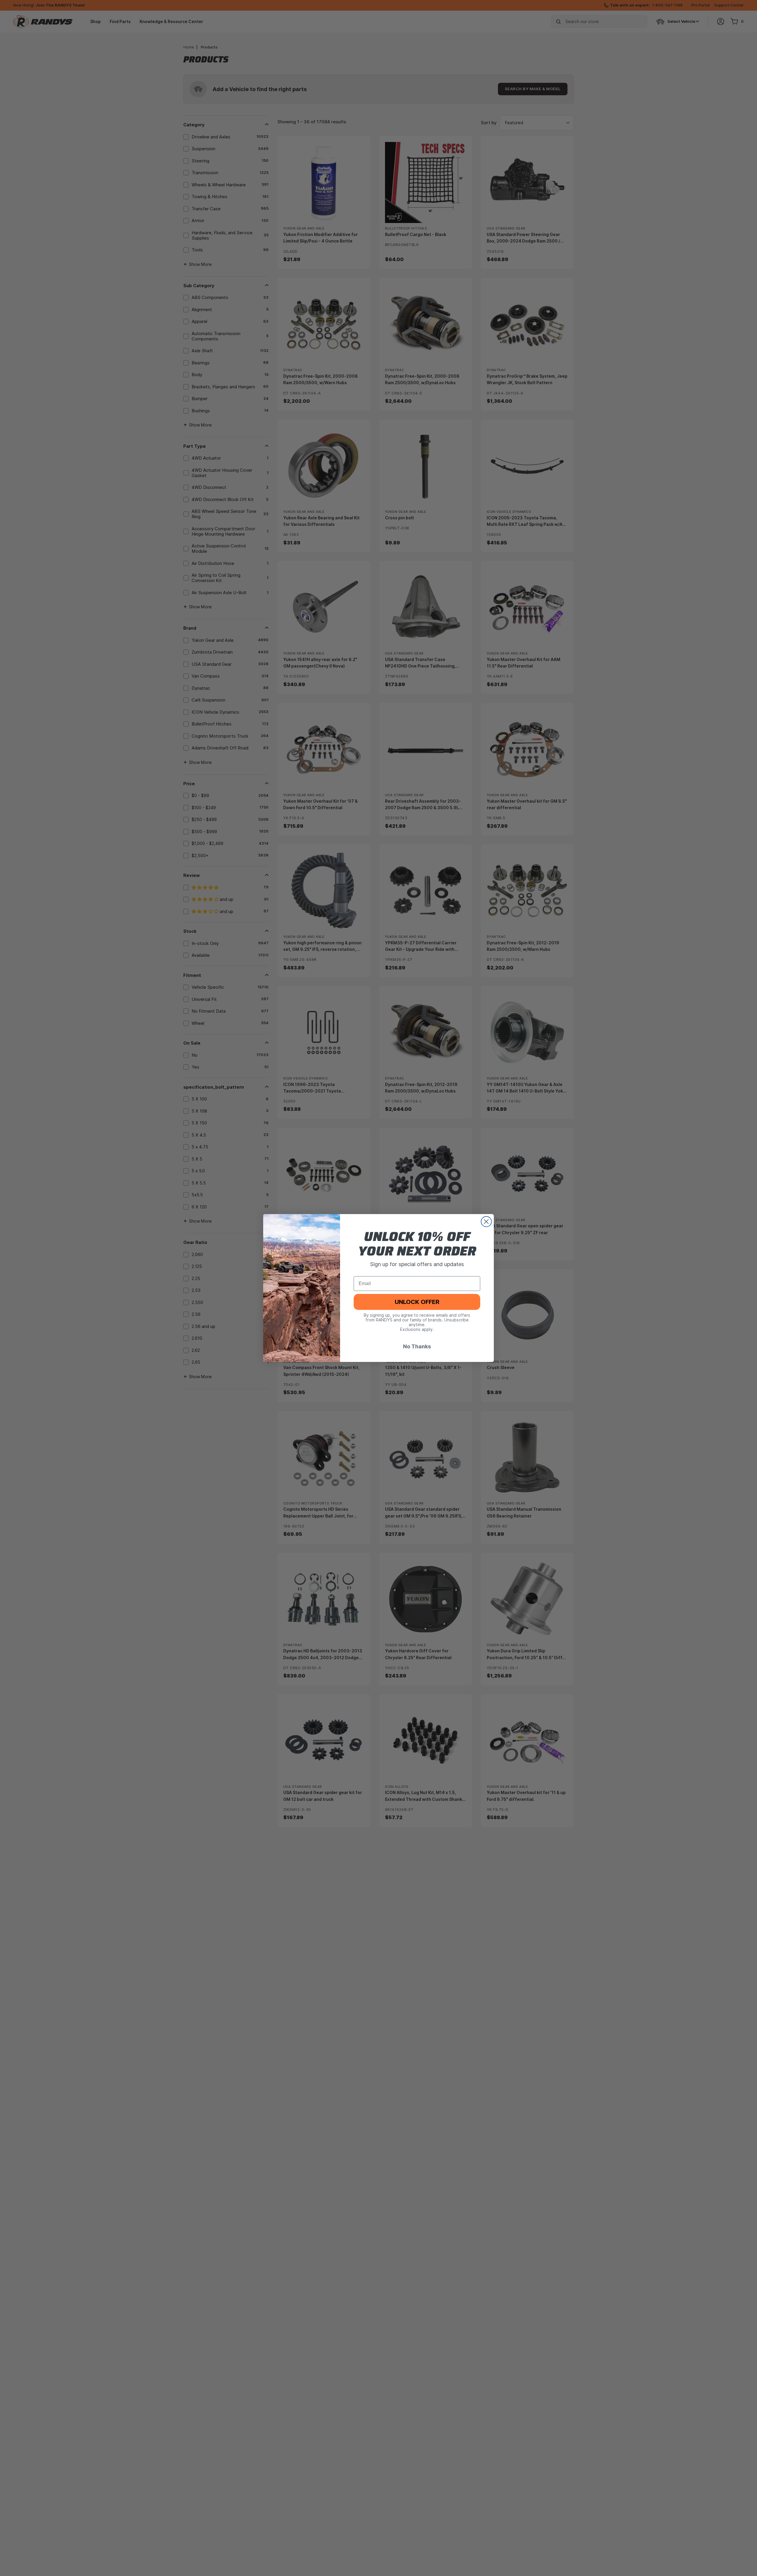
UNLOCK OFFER (417, 1302)
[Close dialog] (486, 1222)
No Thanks (417, 1346)
